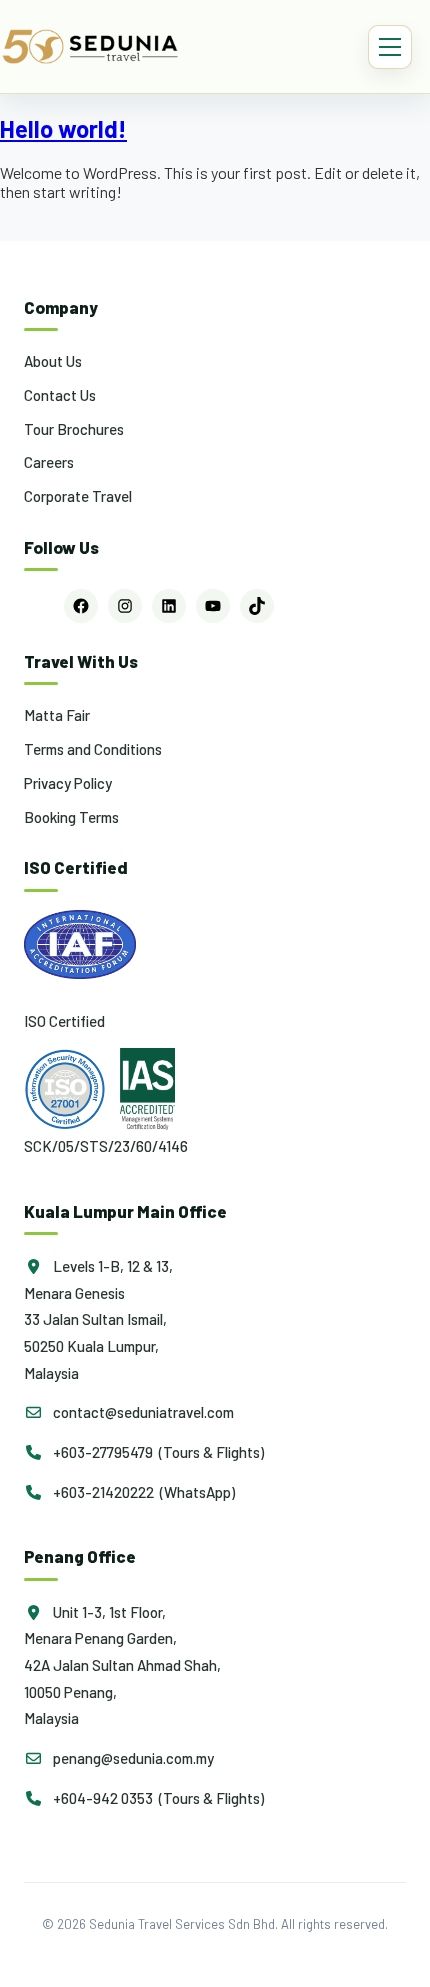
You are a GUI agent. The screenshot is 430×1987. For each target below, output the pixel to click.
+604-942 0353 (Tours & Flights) (157, 1798)
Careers (49, 462)
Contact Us (60, 395)
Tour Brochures (74, 429)
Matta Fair (57, 715)
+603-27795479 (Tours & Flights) (157, 1452)
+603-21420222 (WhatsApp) (142, 1492)
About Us (53, 361)
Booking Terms (71, 817)
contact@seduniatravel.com (142, 1412)
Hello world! (63, 128)
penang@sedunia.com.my (132, 1758)
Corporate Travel (78, 496)
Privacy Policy (68, 783)
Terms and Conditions (93, 749)
